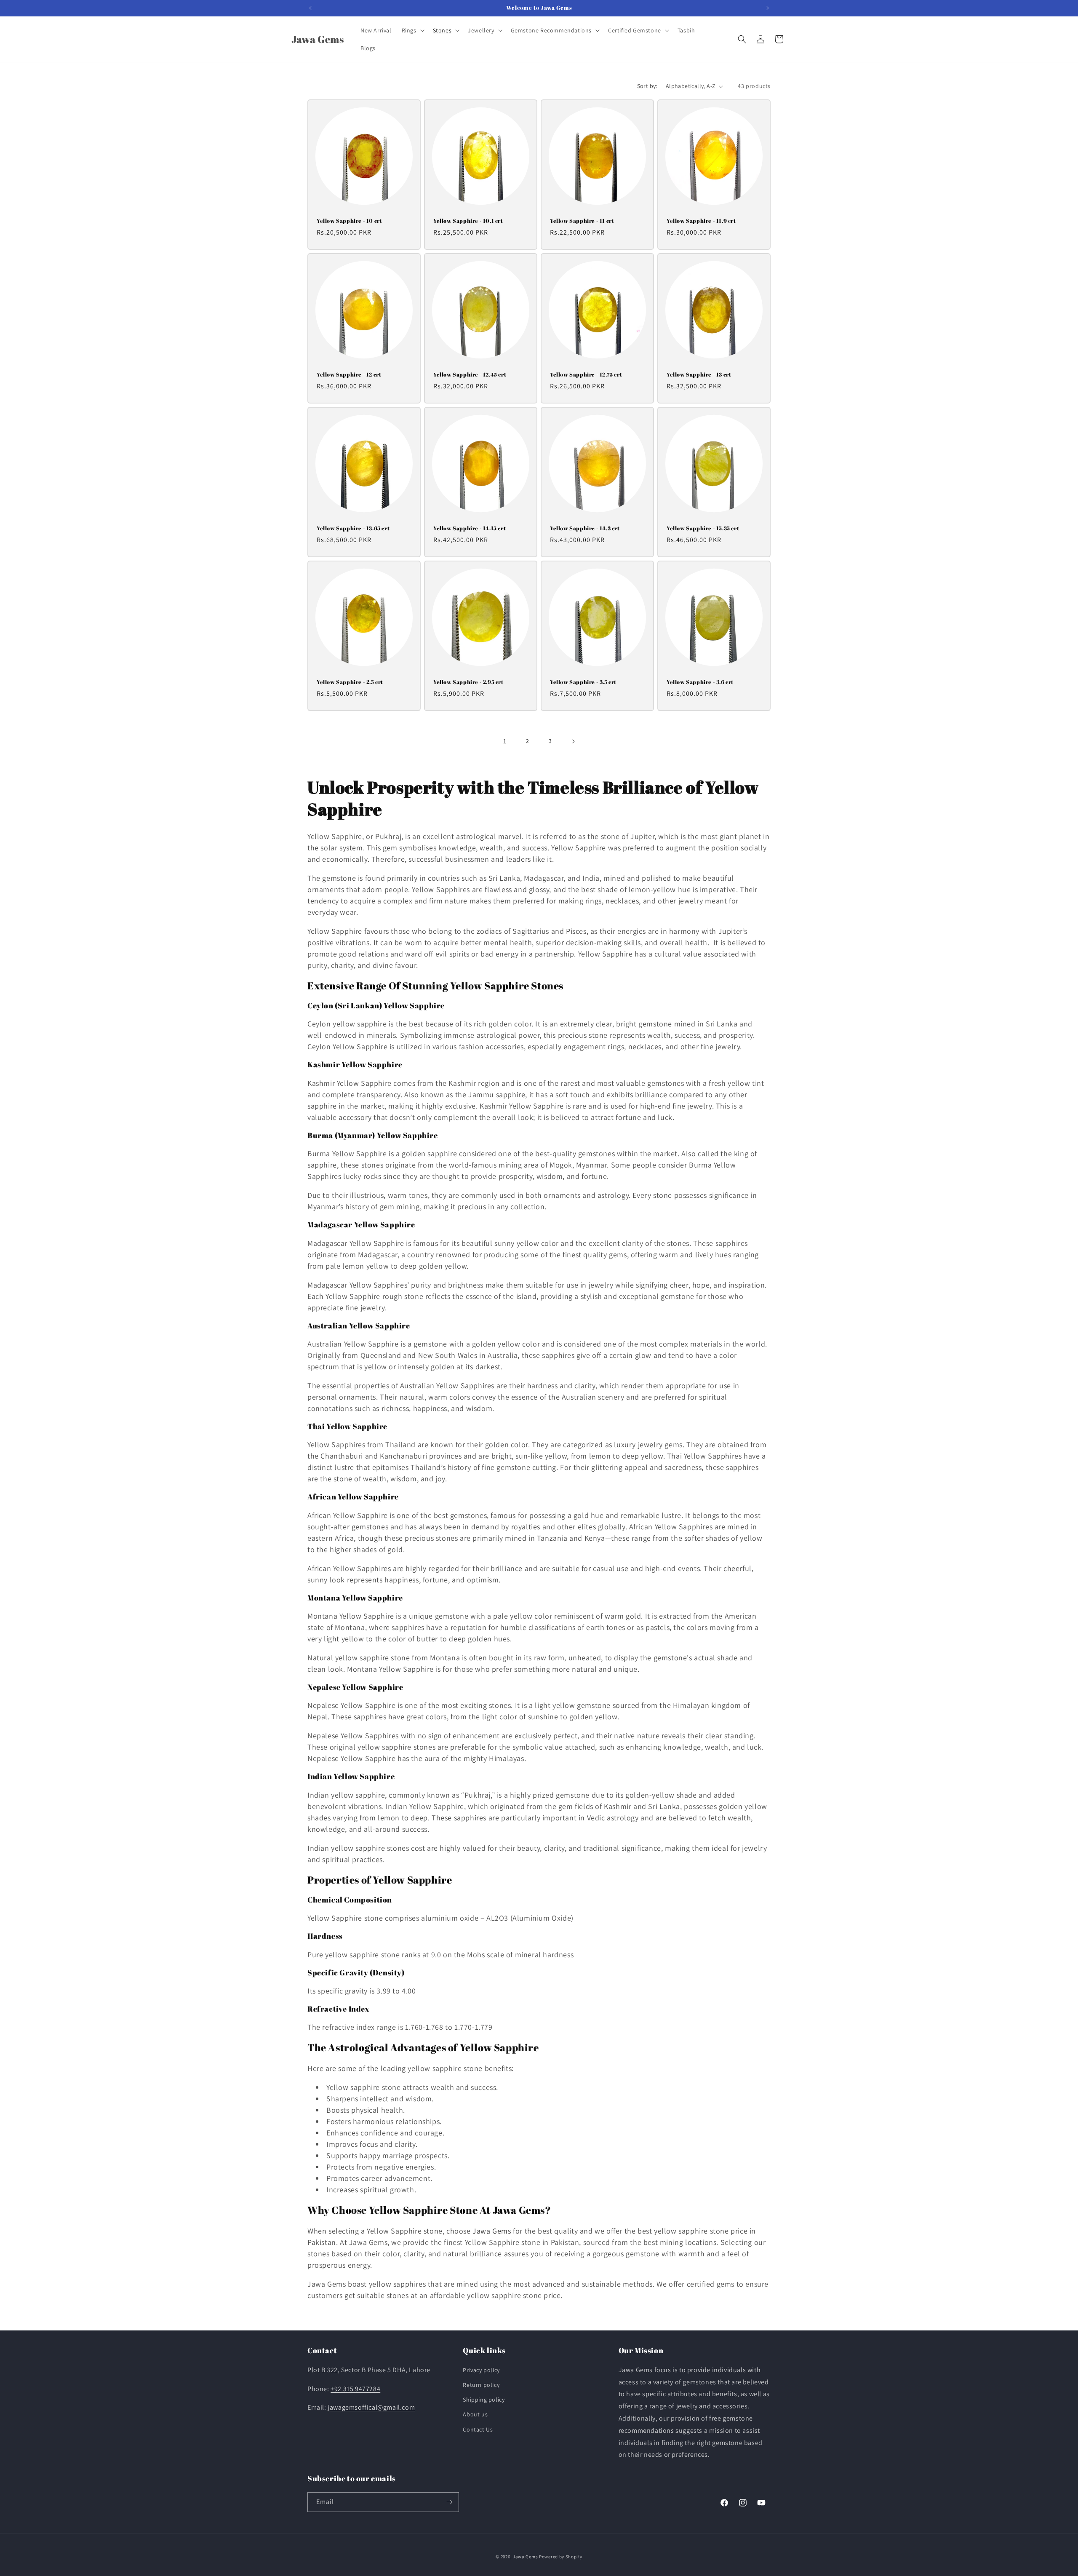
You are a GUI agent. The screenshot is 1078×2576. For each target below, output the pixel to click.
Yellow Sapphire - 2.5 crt (350, 682)
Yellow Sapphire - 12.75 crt (586, 375)
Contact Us (478, 2429)
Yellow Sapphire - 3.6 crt (700, 682)
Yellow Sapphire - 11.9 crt (701, 221)
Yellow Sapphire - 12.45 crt (470, 375)
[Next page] (573, 741)
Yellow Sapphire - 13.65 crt (353, 528)
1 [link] (505, 741)
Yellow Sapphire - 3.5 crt (583, 682)
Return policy (481, 2385)
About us (475, 2414)
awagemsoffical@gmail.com (372, 2407)
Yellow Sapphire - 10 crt (349, 221)
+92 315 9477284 (355, 2389)
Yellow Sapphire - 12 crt (349, 375)
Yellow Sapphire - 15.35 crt (703, 528)
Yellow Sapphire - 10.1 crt (468, 221)
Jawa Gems (492, 2231)
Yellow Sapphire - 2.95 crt (468, 682)
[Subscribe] (449, 2502)
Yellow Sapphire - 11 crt (582, 221)
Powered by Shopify (561, 2557)
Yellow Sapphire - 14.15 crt (470, 528)
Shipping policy (484, 2400)
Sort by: (647, 86)
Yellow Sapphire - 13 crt (699, 375)
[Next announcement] (768, 8)
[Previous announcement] (310, 8)
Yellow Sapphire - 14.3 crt (585, 528)
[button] (412, 30)
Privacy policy (481, 2370)
